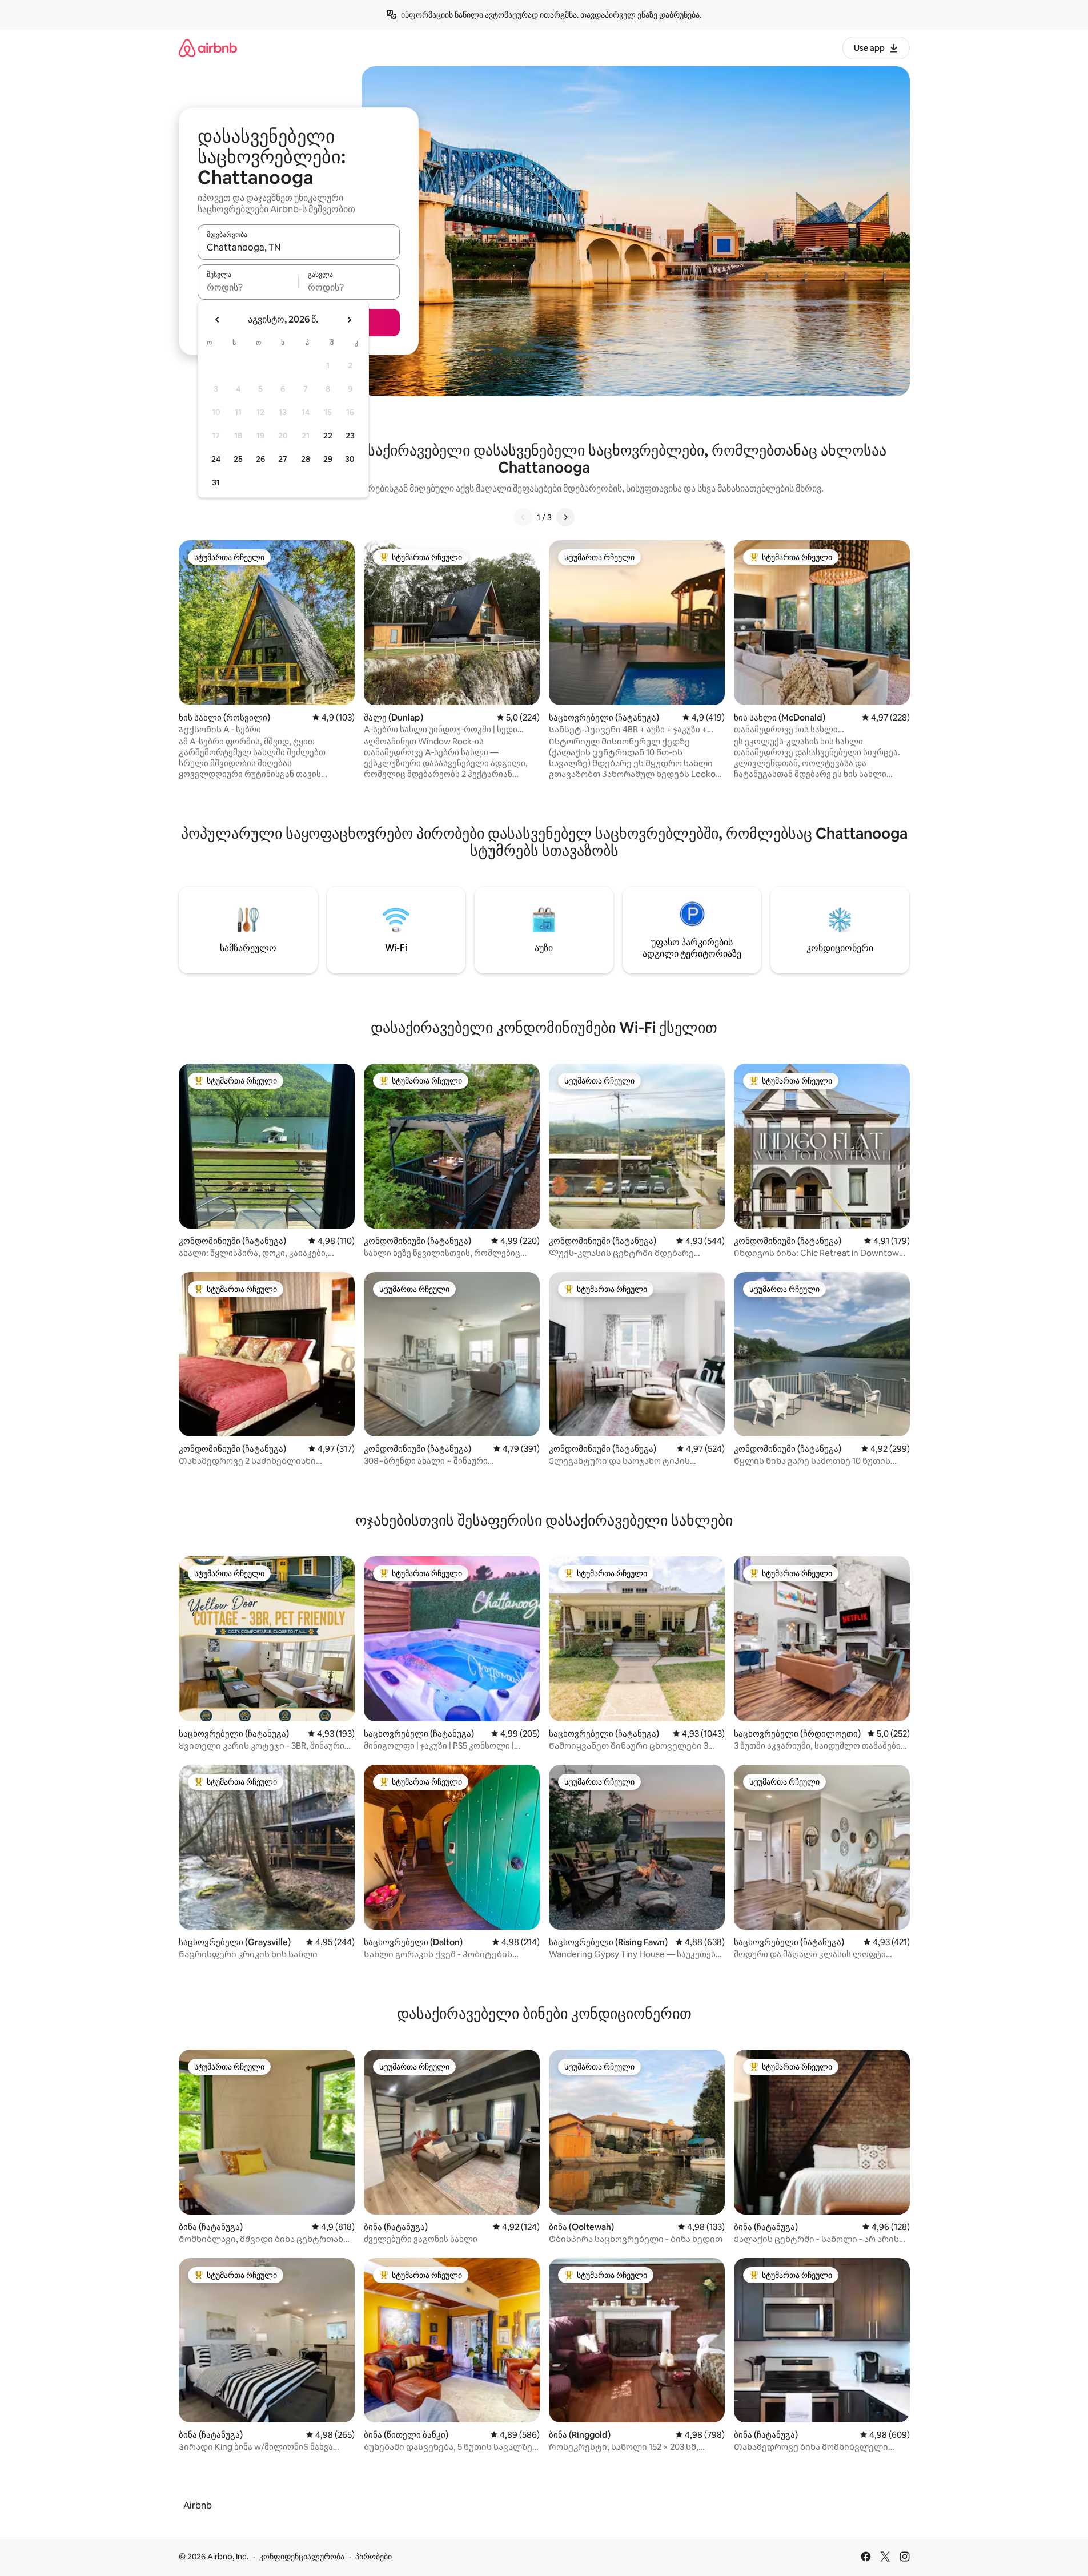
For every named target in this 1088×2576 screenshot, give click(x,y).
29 (328, 459)
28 (306, 459)
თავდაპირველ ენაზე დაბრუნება (640, 15)
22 (328, 436)
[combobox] (299, 247)
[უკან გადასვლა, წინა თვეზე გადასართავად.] (218, 320)
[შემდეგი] (565, 517)
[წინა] (523, 517)
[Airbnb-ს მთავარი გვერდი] (208, 48)
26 (260, 459)
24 (216, 459)
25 (238, 459)
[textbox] (248, 287)
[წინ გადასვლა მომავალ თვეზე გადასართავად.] (349, 320)
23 (350, 436)
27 (283, 459)
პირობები (374, 2557)
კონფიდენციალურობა (302, 2557)
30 (350, 459)
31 (216, 482)
